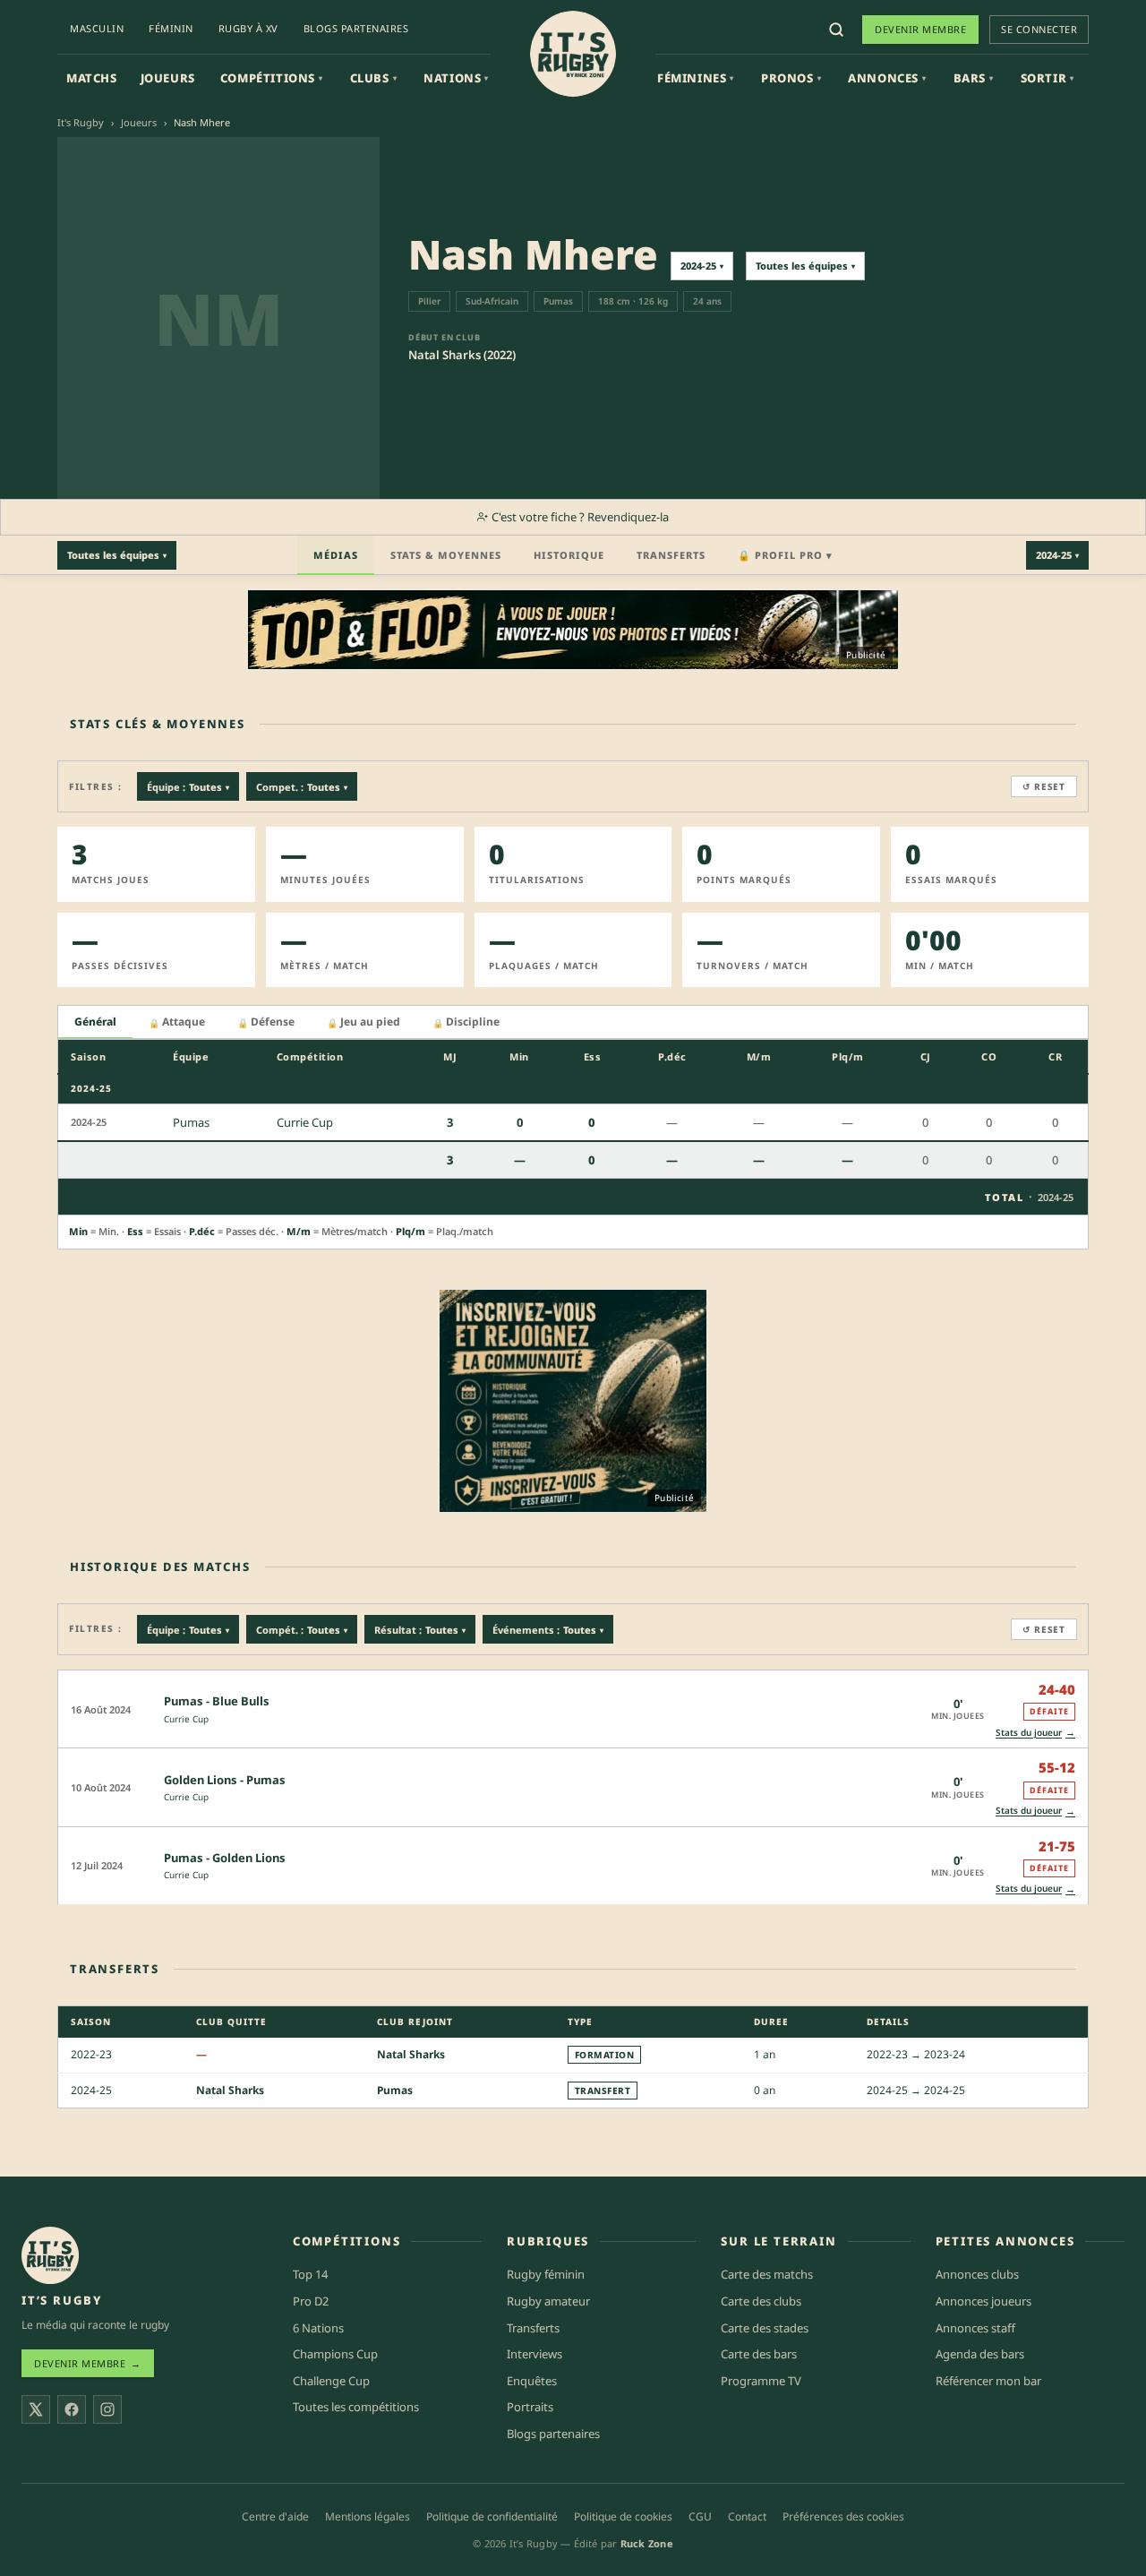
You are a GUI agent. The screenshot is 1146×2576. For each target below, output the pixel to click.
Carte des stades (765, 2328)
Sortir (1048, 78)
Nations (456, 78)
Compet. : (302, 787)
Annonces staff (975, 2328)
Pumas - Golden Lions (225, 1858)
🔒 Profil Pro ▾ (785, 555)
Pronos (791, 78)
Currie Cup (186, 1719)
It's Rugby (81, 122)
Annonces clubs (977, 2274)
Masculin (97, 28)
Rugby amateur (548, 2301)
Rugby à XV (248, 28)
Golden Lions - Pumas (225, 1780)
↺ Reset (1044, 786)
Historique (569, 555)
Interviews (535, 2354)
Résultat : (420, 1630)
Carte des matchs (767, 2274)
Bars (974, 78)
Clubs (374, 78)
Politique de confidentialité (492, 2516)
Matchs (92, 78)
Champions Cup (335, 2354)
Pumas (395, 2090)
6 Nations (318, 2328)
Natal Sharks (411, 2054)
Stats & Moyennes (446, 555)
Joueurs (168, 78)
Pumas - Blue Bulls (217, 1701)
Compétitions (272, 78)
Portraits (530, 2407)
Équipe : (188, 787)
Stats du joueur (1035, 1732)
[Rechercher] (836, 30)
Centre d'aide (275, 2516)
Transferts (671, 555)
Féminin (171, 28)
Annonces (887, 78)
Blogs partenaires (356, 28)
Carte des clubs (761, 2301)
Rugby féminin (546, 2274)
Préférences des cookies (843, 2516)
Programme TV (761, 2381)
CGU (700, 2516)
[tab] (95, 1022)
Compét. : (302, 1630)
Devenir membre (920, 29)
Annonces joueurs (984, 2301)
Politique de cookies (623, 2516)
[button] (573, 1709)
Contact (747, 2516)
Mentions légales (368, 2516)
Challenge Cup (331, 2381)
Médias (336, 555)
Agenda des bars (980, 2354)
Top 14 (310, 2274)
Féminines (696, 78)
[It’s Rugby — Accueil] (50, 2255)
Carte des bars (759, 2354)
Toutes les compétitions (356, 2407)
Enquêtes (532, 2381)
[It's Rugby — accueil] (573, 54)
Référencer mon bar (988, 2381)
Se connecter (1039, 29)
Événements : (548, 1630)
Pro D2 (311, 2301)
